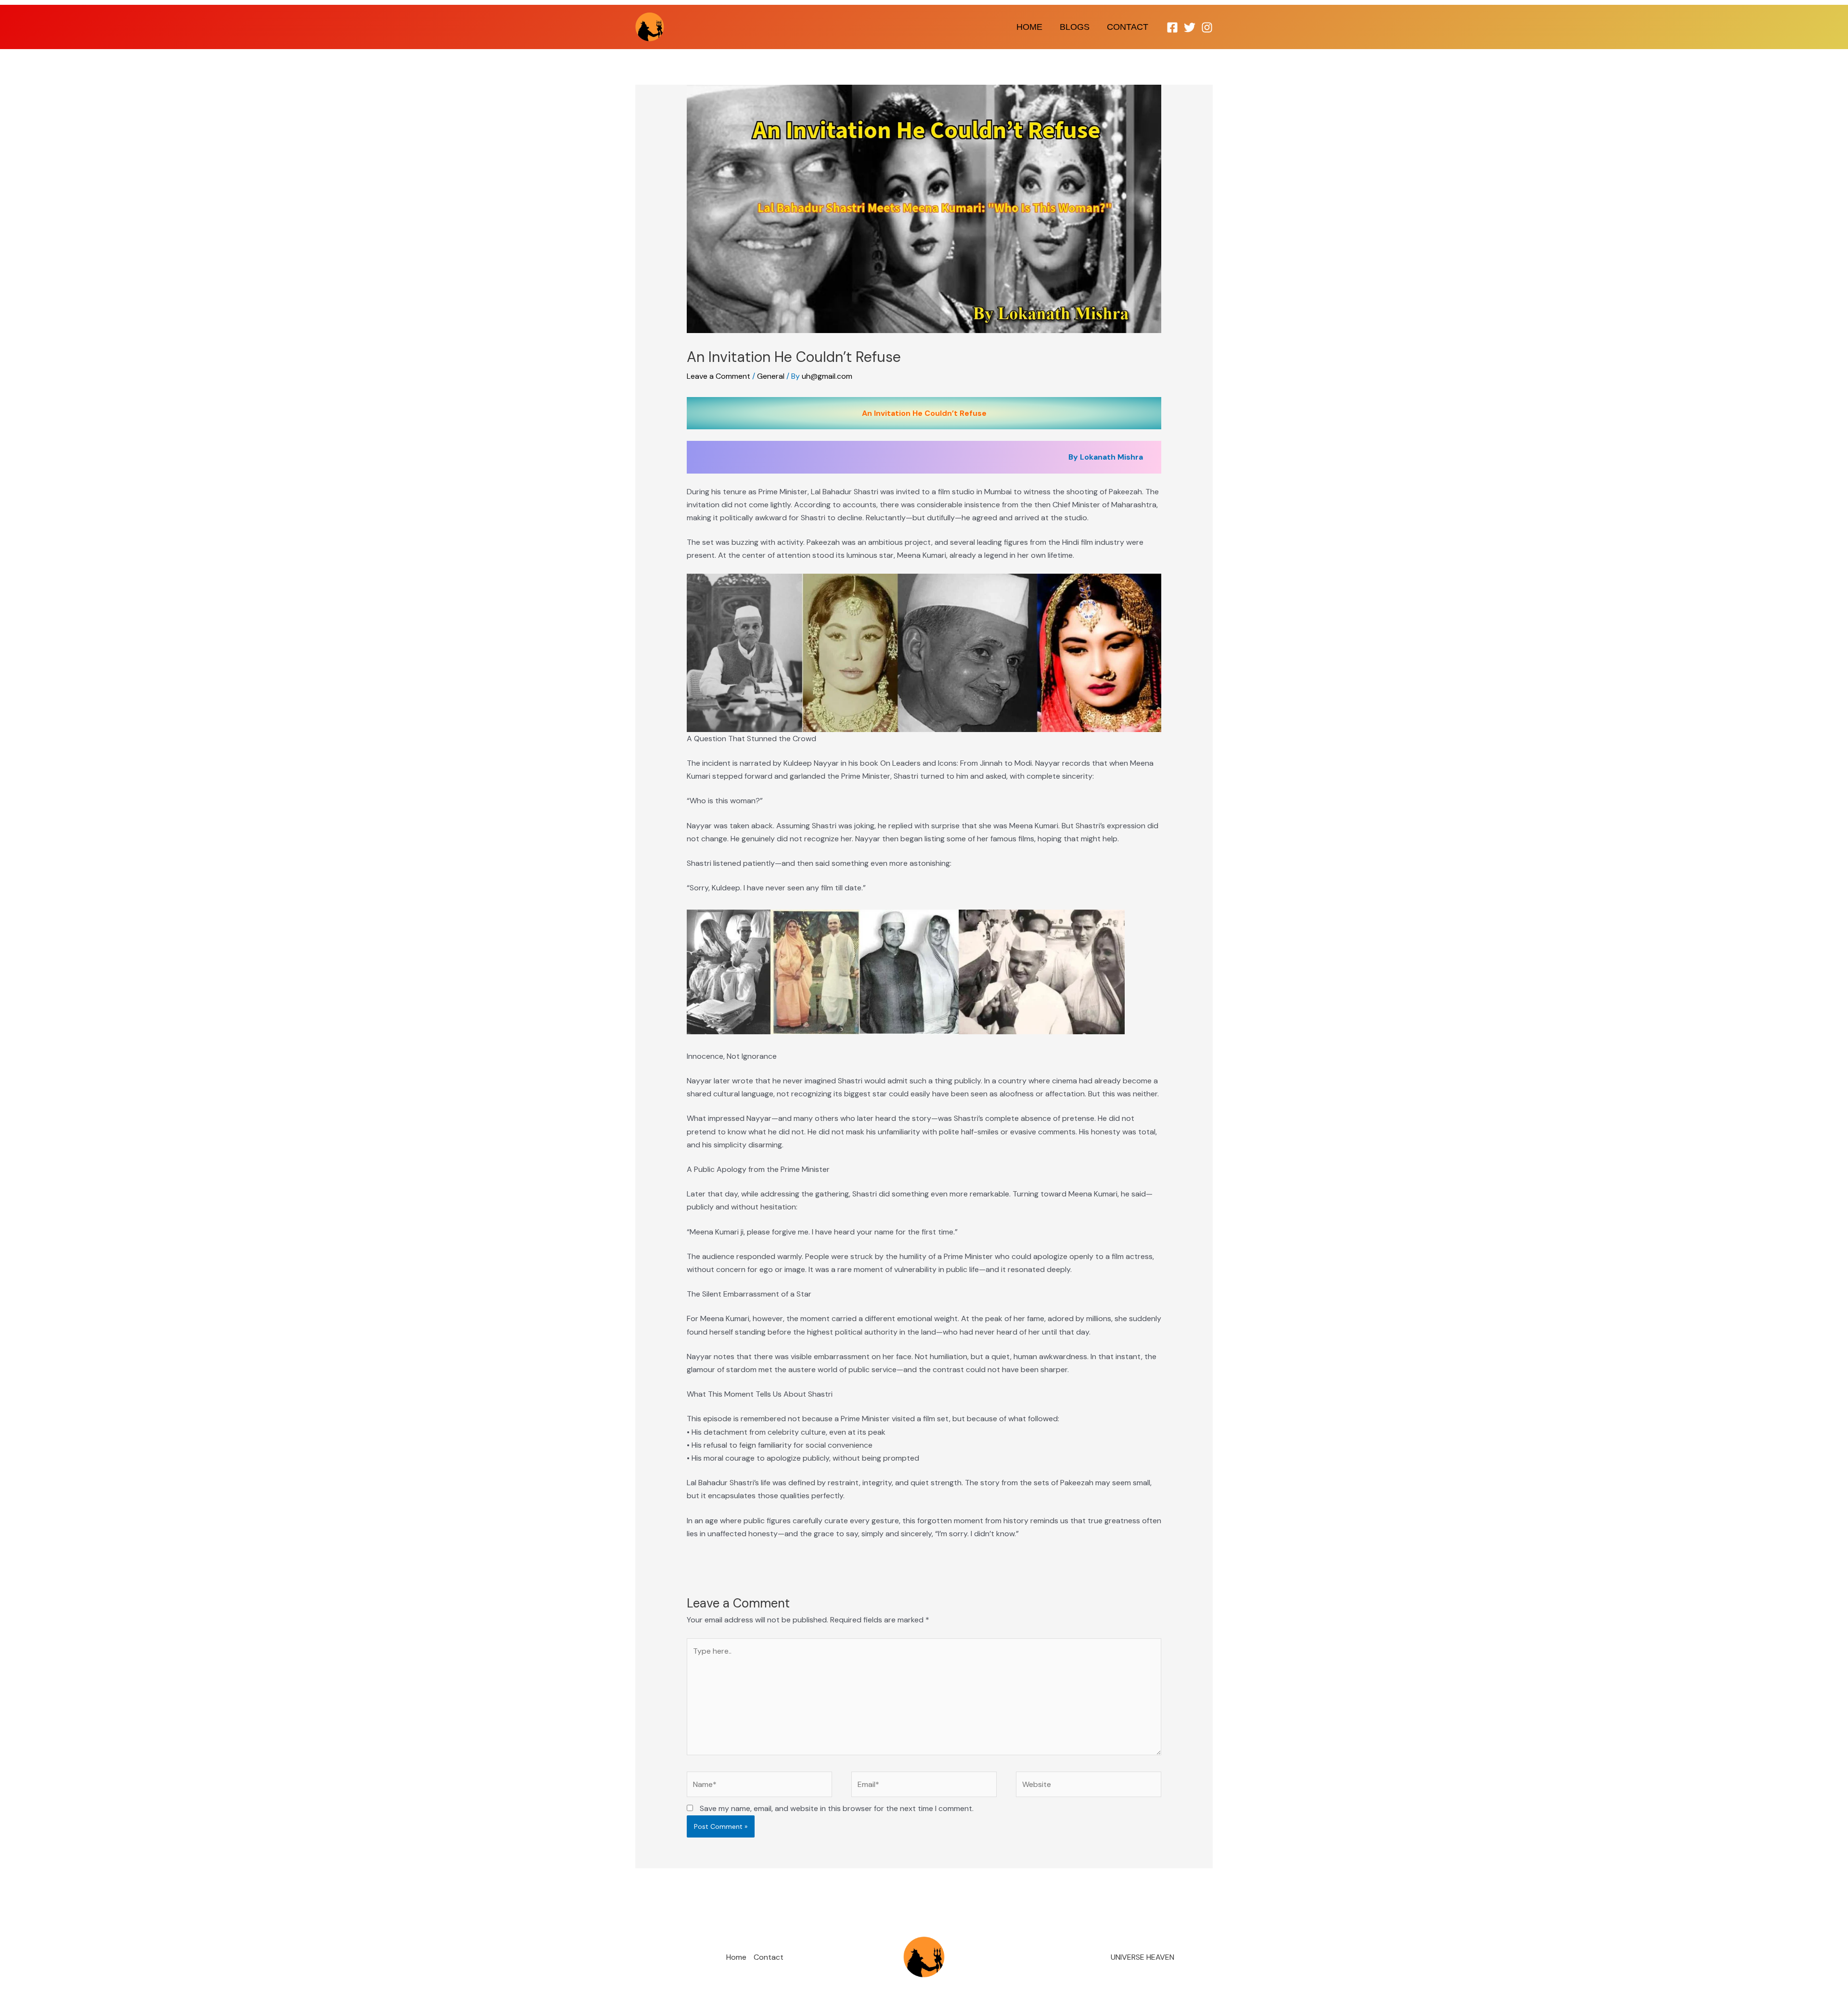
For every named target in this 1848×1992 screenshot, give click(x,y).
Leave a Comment (719, 376)
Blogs (1075, 27)
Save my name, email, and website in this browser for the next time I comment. (837, 1808)
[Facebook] (1172, 27)
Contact (1128, 27)
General (771, 376)
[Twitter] (1190, 27)
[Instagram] (1207, 27)
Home (1029, 27)
